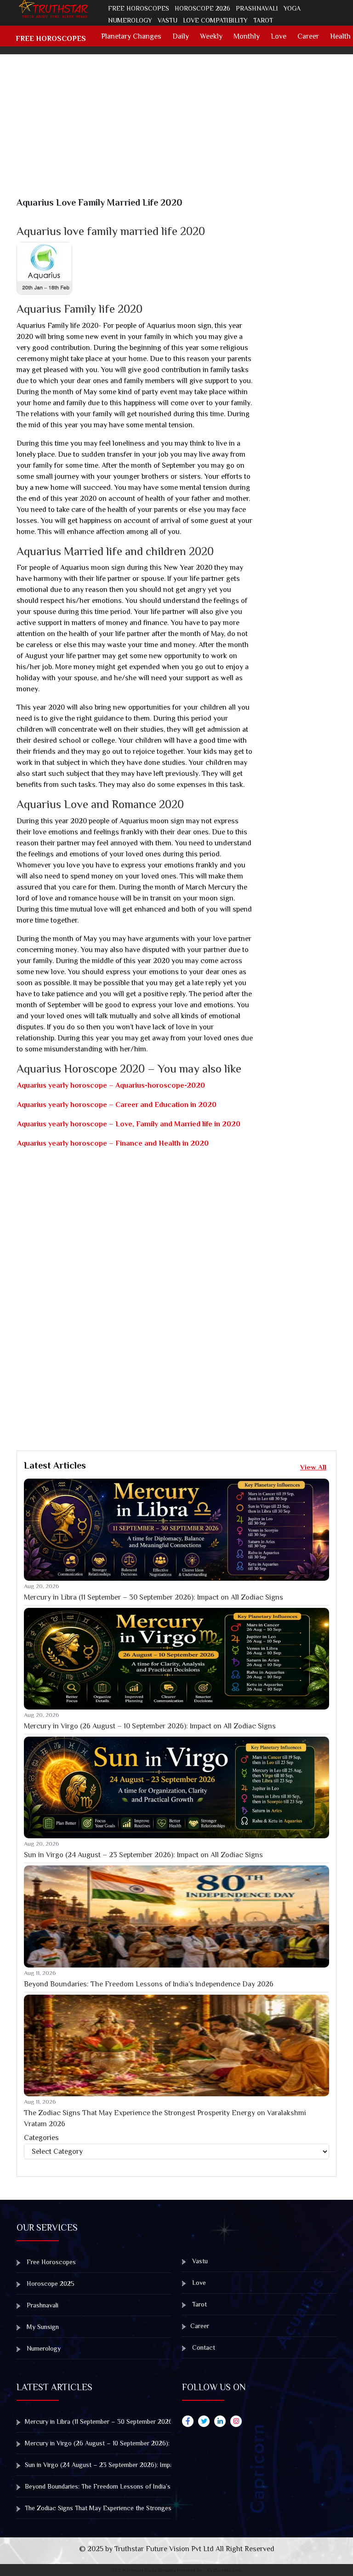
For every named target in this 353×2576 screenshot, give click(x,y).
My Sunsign (42, 2327)
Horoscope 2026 (202, 8)
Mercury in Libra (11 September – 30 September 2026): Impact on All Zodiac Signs (154, 1597)
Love (279, 36)
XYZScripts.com (224, 2570)
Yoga (292, 8)
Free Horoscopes (139, 8)
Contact (203, 2347)
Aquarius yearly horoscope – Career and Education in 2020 (117, 1105)
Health (340, 36)
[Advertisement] (182, 132)
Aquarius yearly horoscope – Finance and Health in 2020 (113, 1143)
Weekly (211, 36)
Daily (181, 36)
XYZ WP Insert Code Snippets (143, 2570)
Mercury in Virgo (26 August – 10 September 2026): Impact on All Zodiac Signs (150, 1726)
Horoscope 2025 (50, 2283)
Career (308, 36)
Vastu (168, 20)
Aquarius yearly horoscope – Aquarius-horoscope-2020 (111, 1085)
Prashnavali (257, 8)
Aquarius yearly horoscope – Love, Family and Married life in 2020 (129, 1124)
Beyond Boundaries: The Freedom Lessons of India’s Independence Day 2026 (149, 1984)
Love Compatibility (215, 20)
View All (313, 1467)
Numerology (130, 20)
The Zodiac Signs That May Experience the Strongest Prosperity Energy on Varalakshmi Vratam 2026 (165, 2118)
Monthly (247, 36)
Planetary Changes (131, 36)
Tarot (263, 20)
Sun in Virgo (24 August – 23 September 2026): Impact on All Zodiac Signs (143, 1855)
